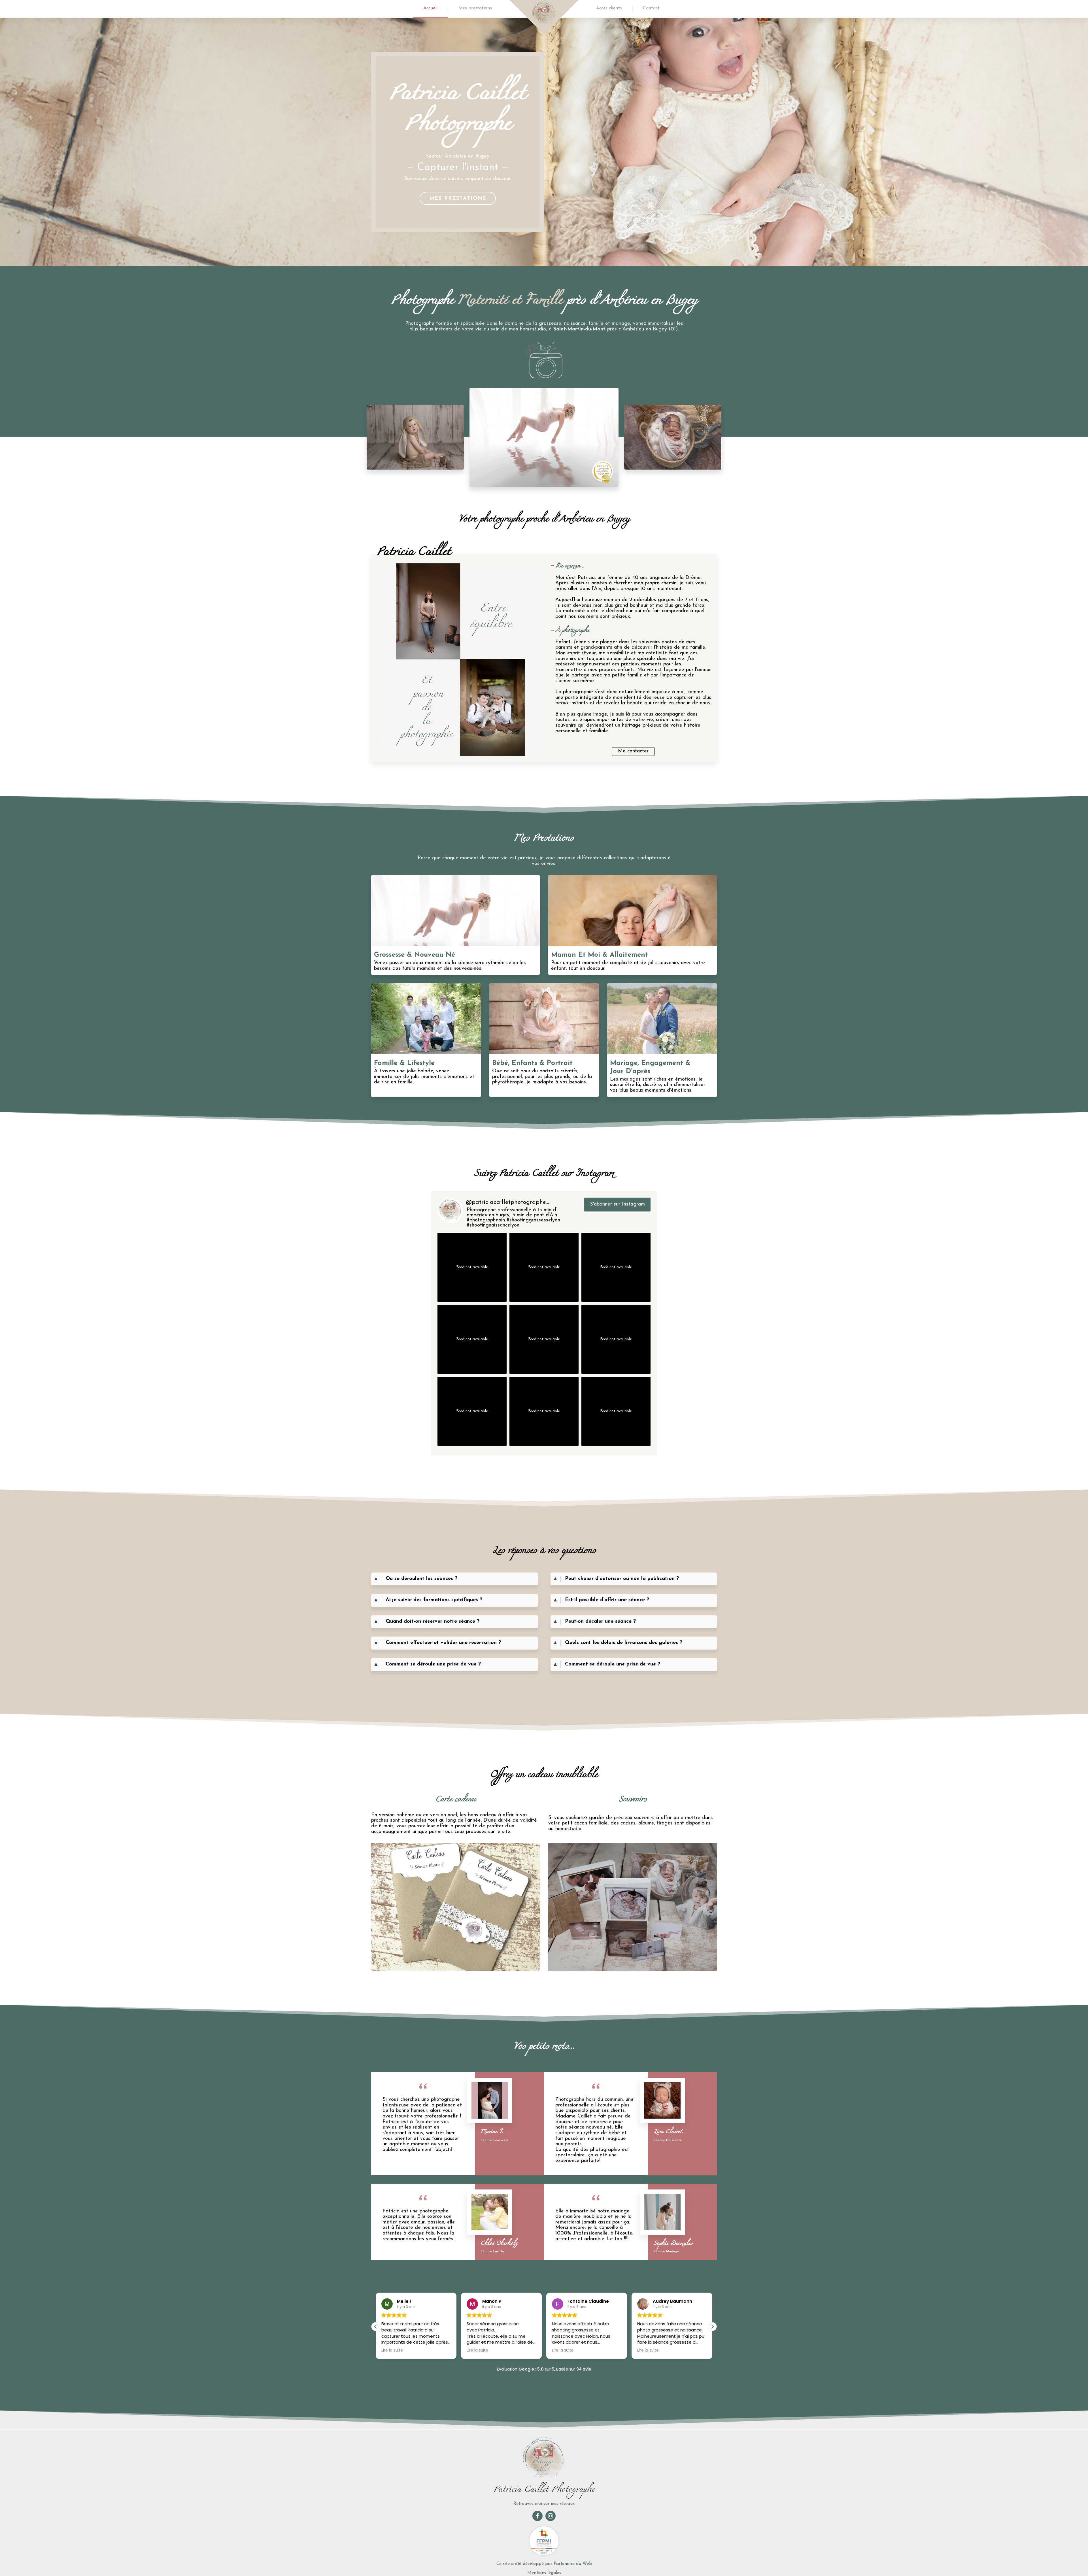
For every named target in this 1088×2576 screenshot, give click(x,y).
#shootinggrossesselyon (533, 1220)
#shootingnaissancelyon (493, 1225)
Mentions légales (544, 2573)
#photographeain (486, 1220)
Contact (651, 8)
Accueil (430, 8)
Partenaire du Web (573, 2564)
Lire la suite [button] (392, 2350)
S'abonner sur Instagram (617, 1204)
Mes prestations (475, 8)
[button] (712, 2327)
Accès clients (609, 8)
